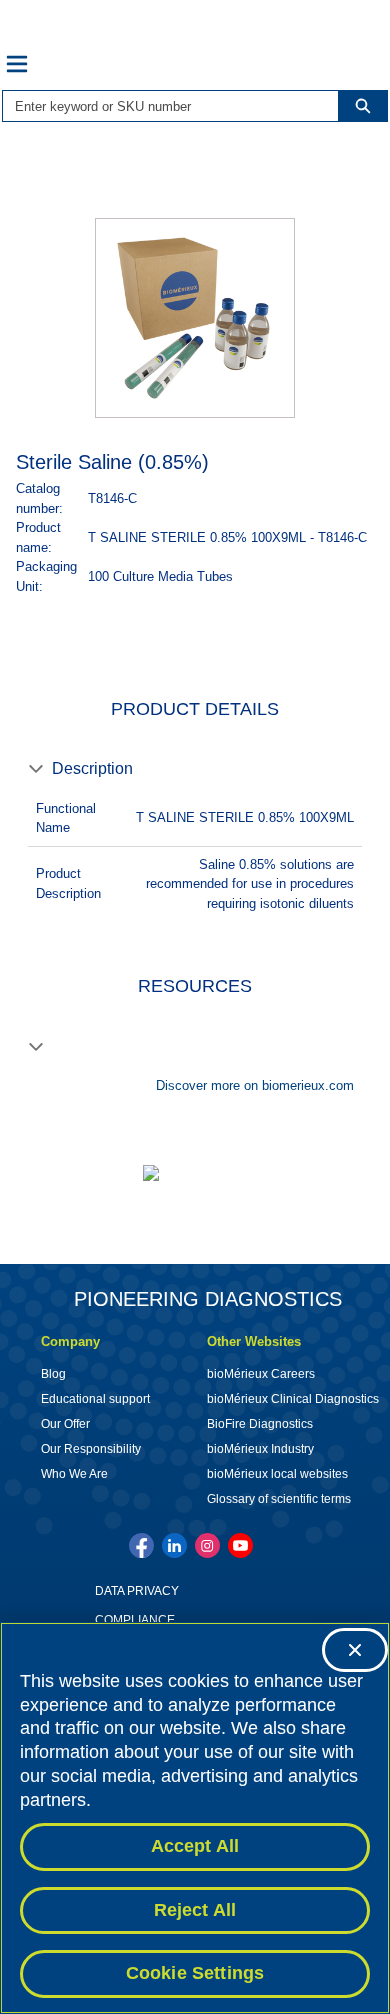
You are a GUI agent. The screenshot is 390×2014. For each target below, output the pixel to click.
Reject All (195, 1910)
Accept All (195, 1846)
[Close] (355, 1650)
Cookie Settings (195, 1973)
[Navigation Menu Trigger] (17, 64)
